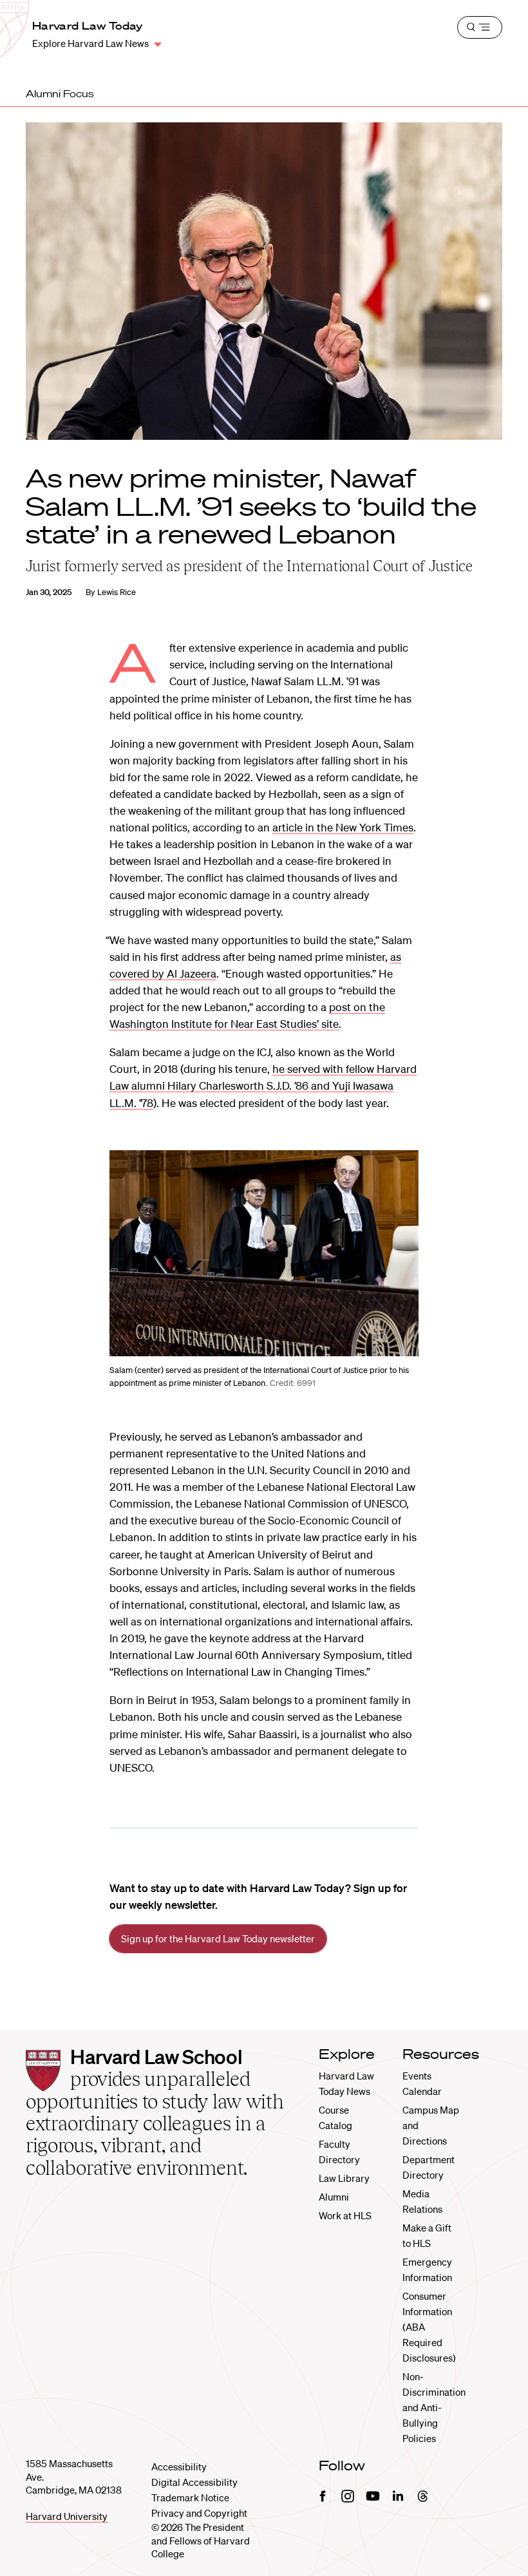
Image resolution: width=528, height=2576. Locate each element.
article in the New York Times (343, 827)
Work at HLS (345, 2215)
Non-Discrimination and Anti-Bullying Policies (434, 2407)
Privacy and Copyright (199, 2513)
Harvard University (67, 2516)
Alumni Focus (60, 93)
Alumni (334, 2197)
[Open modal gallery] (264, 1253)
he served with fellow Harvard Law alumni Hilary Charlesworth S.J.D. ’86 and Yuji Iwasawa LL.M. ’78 (263, 1085)
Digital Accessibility (194, 2482)
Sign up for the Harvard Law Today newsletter (218, 1938)
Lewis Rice (117, 592)
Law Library (344, 2178)
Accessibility (179, 2467)
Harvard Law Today (87, 26)
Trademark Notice (190, 2497)
